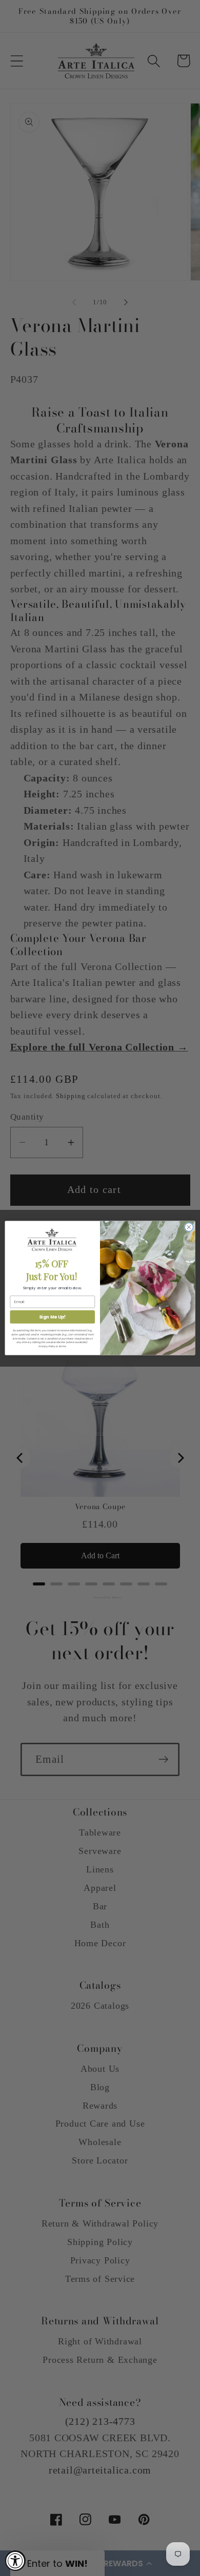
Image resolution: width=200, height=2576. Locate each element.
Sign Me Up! (52, 1317)
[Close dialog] (189, 1227)
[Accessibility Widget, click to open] (15, 2561)
